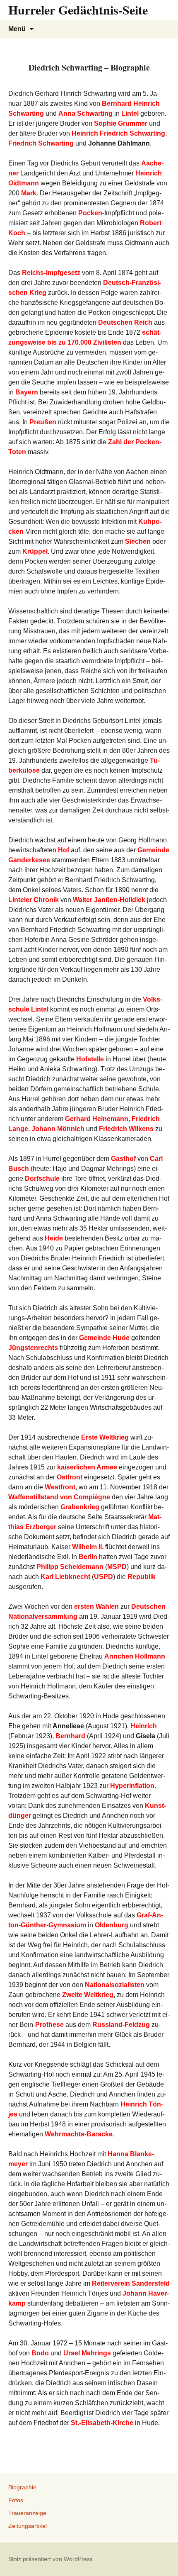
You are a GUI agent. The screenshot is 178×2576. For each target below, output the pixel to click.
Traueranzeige (27, 2513)
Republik (142, 1577)
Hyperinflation (132, 1786)
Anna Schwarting (85, 113)
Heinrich (144, 1726)
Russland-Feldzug (121, 2025)
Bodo (40, 2353)
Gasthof (123, 1159)
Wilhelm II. (88, 1547)
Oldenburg (112, 1925)
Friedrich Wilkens (126, 1129)
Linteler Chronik (34, 900)
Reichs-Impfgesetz (51, 273)
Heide (54, 1238)
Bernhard (70, 1736)
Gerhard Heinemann (97, 1119)
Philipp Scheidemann (70, 1567)
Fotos (16, 2500)
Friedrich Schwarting (41, 143)
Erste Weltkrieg (105, 1437)
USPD (103, 1577)
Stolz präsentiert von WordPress (51, 2559)
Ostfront (70, 1477)
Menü (17, 29)
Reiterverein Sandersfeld (131, 2283)
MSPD (117, 1567)
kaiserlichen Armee (87, 1467)
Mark (29, 193)
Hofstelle (90, 1059)
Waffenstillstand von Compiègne (59, 1497)
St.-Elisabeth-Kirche (102, 2423)
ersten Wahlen (96, 1607)
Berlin (88, 1557)
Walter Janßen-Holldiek (109, 900)
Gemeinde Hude (104, 1338)
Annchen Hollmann (135, 1656)
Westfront (60, 1487)
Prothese (49, 2025)
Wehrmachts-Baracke (79, 2134)
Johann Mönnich (58, 1129)
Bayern (27, 392)
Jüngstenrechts (33, 1348)
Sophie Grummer (121, 123)
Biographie (22, 2487)
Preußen (43, 422)
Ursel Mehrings (87, 2353)
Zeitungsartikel (28, 2526)
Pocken (90, 213)
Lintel (130, 113)
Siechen (138, 541)
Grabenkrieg (80, 1507)
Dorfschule (42, 1179)
